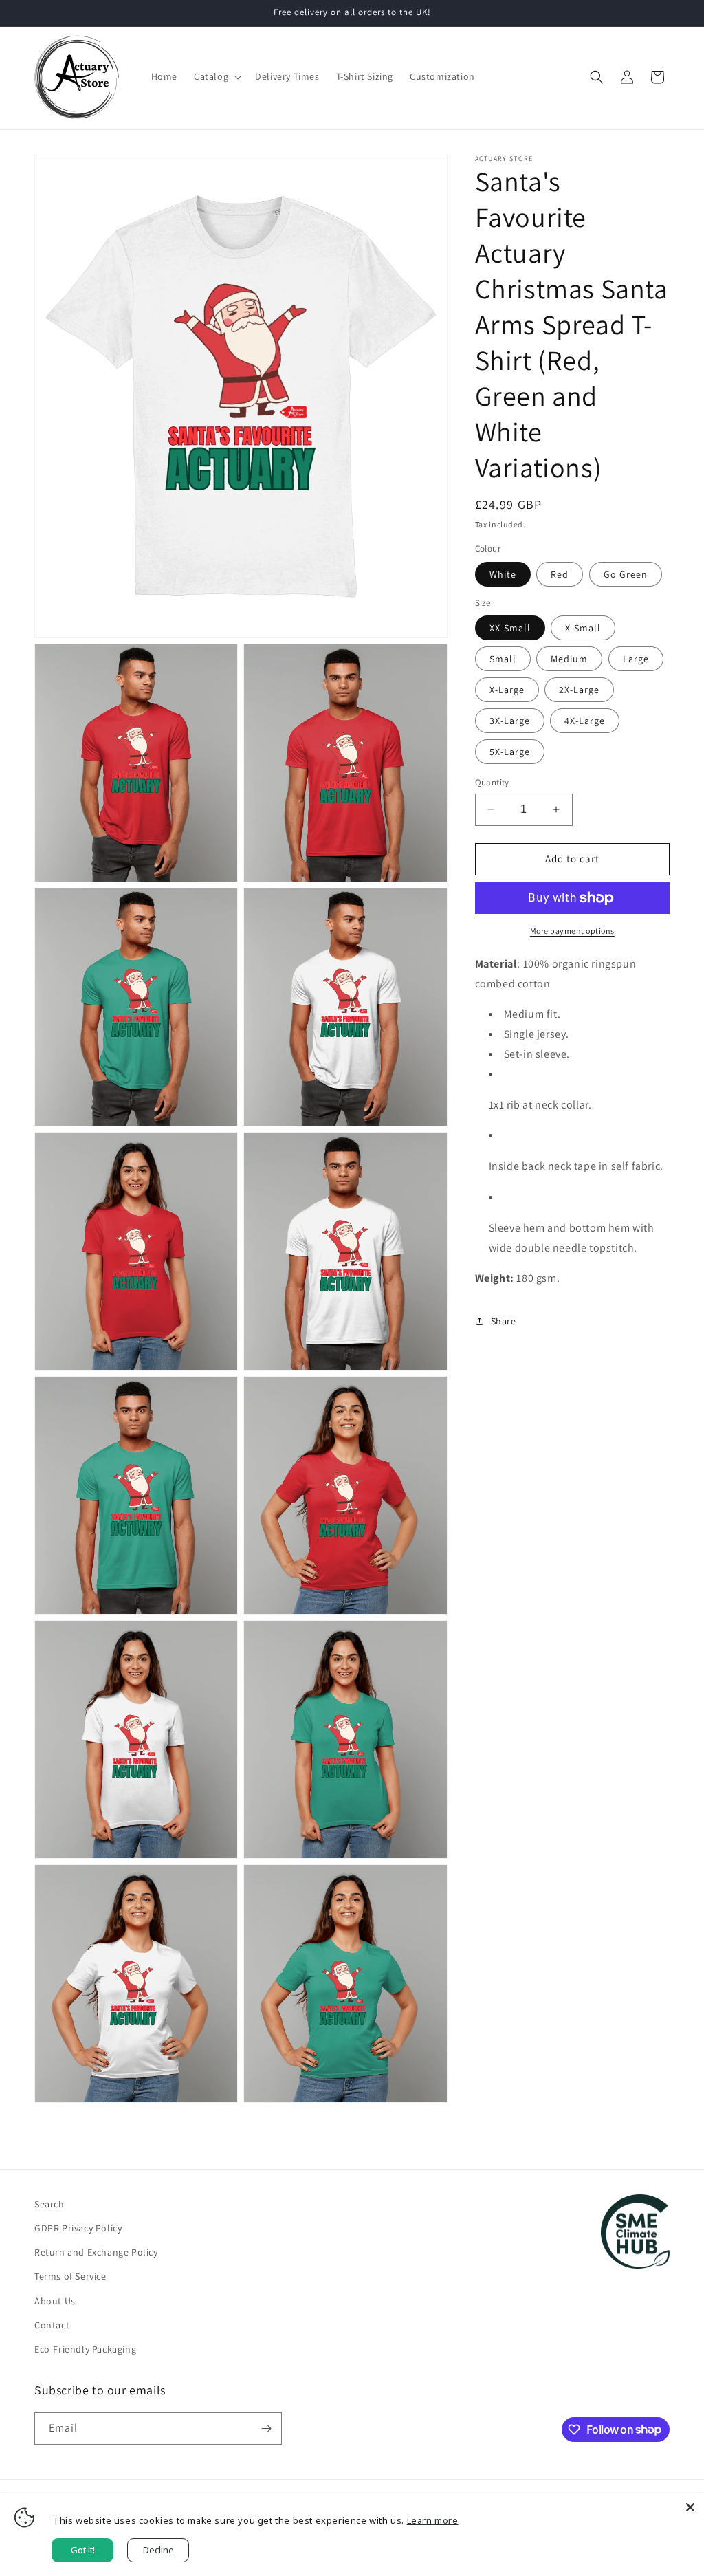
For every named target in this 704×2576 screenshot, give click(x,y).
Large (636, 659)
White (503, 574)
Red (560, 574)
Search (49, 2204)
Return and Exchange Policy (96, 2252)
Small (503, 659)
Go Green (626, 574)
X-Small (583, 628)
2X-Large (579, 690)
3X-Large (510, 721)
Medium (569, 659)
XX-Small (510, 628)
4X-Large (585, 721)
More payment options (572, 931)
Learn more (433, 2520)
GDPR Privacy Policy (78, 2228)
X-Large (507, 690)
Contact (52, 2325)
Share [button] (504, 1321)
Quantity (492, 782)
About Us (55, 2301)
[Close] (690, 2507)
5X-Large (510, 752)
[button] (216, 76)
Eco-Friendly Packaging (85, 2349)
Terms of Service (70, 2276)
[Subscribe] (266, 2428)
